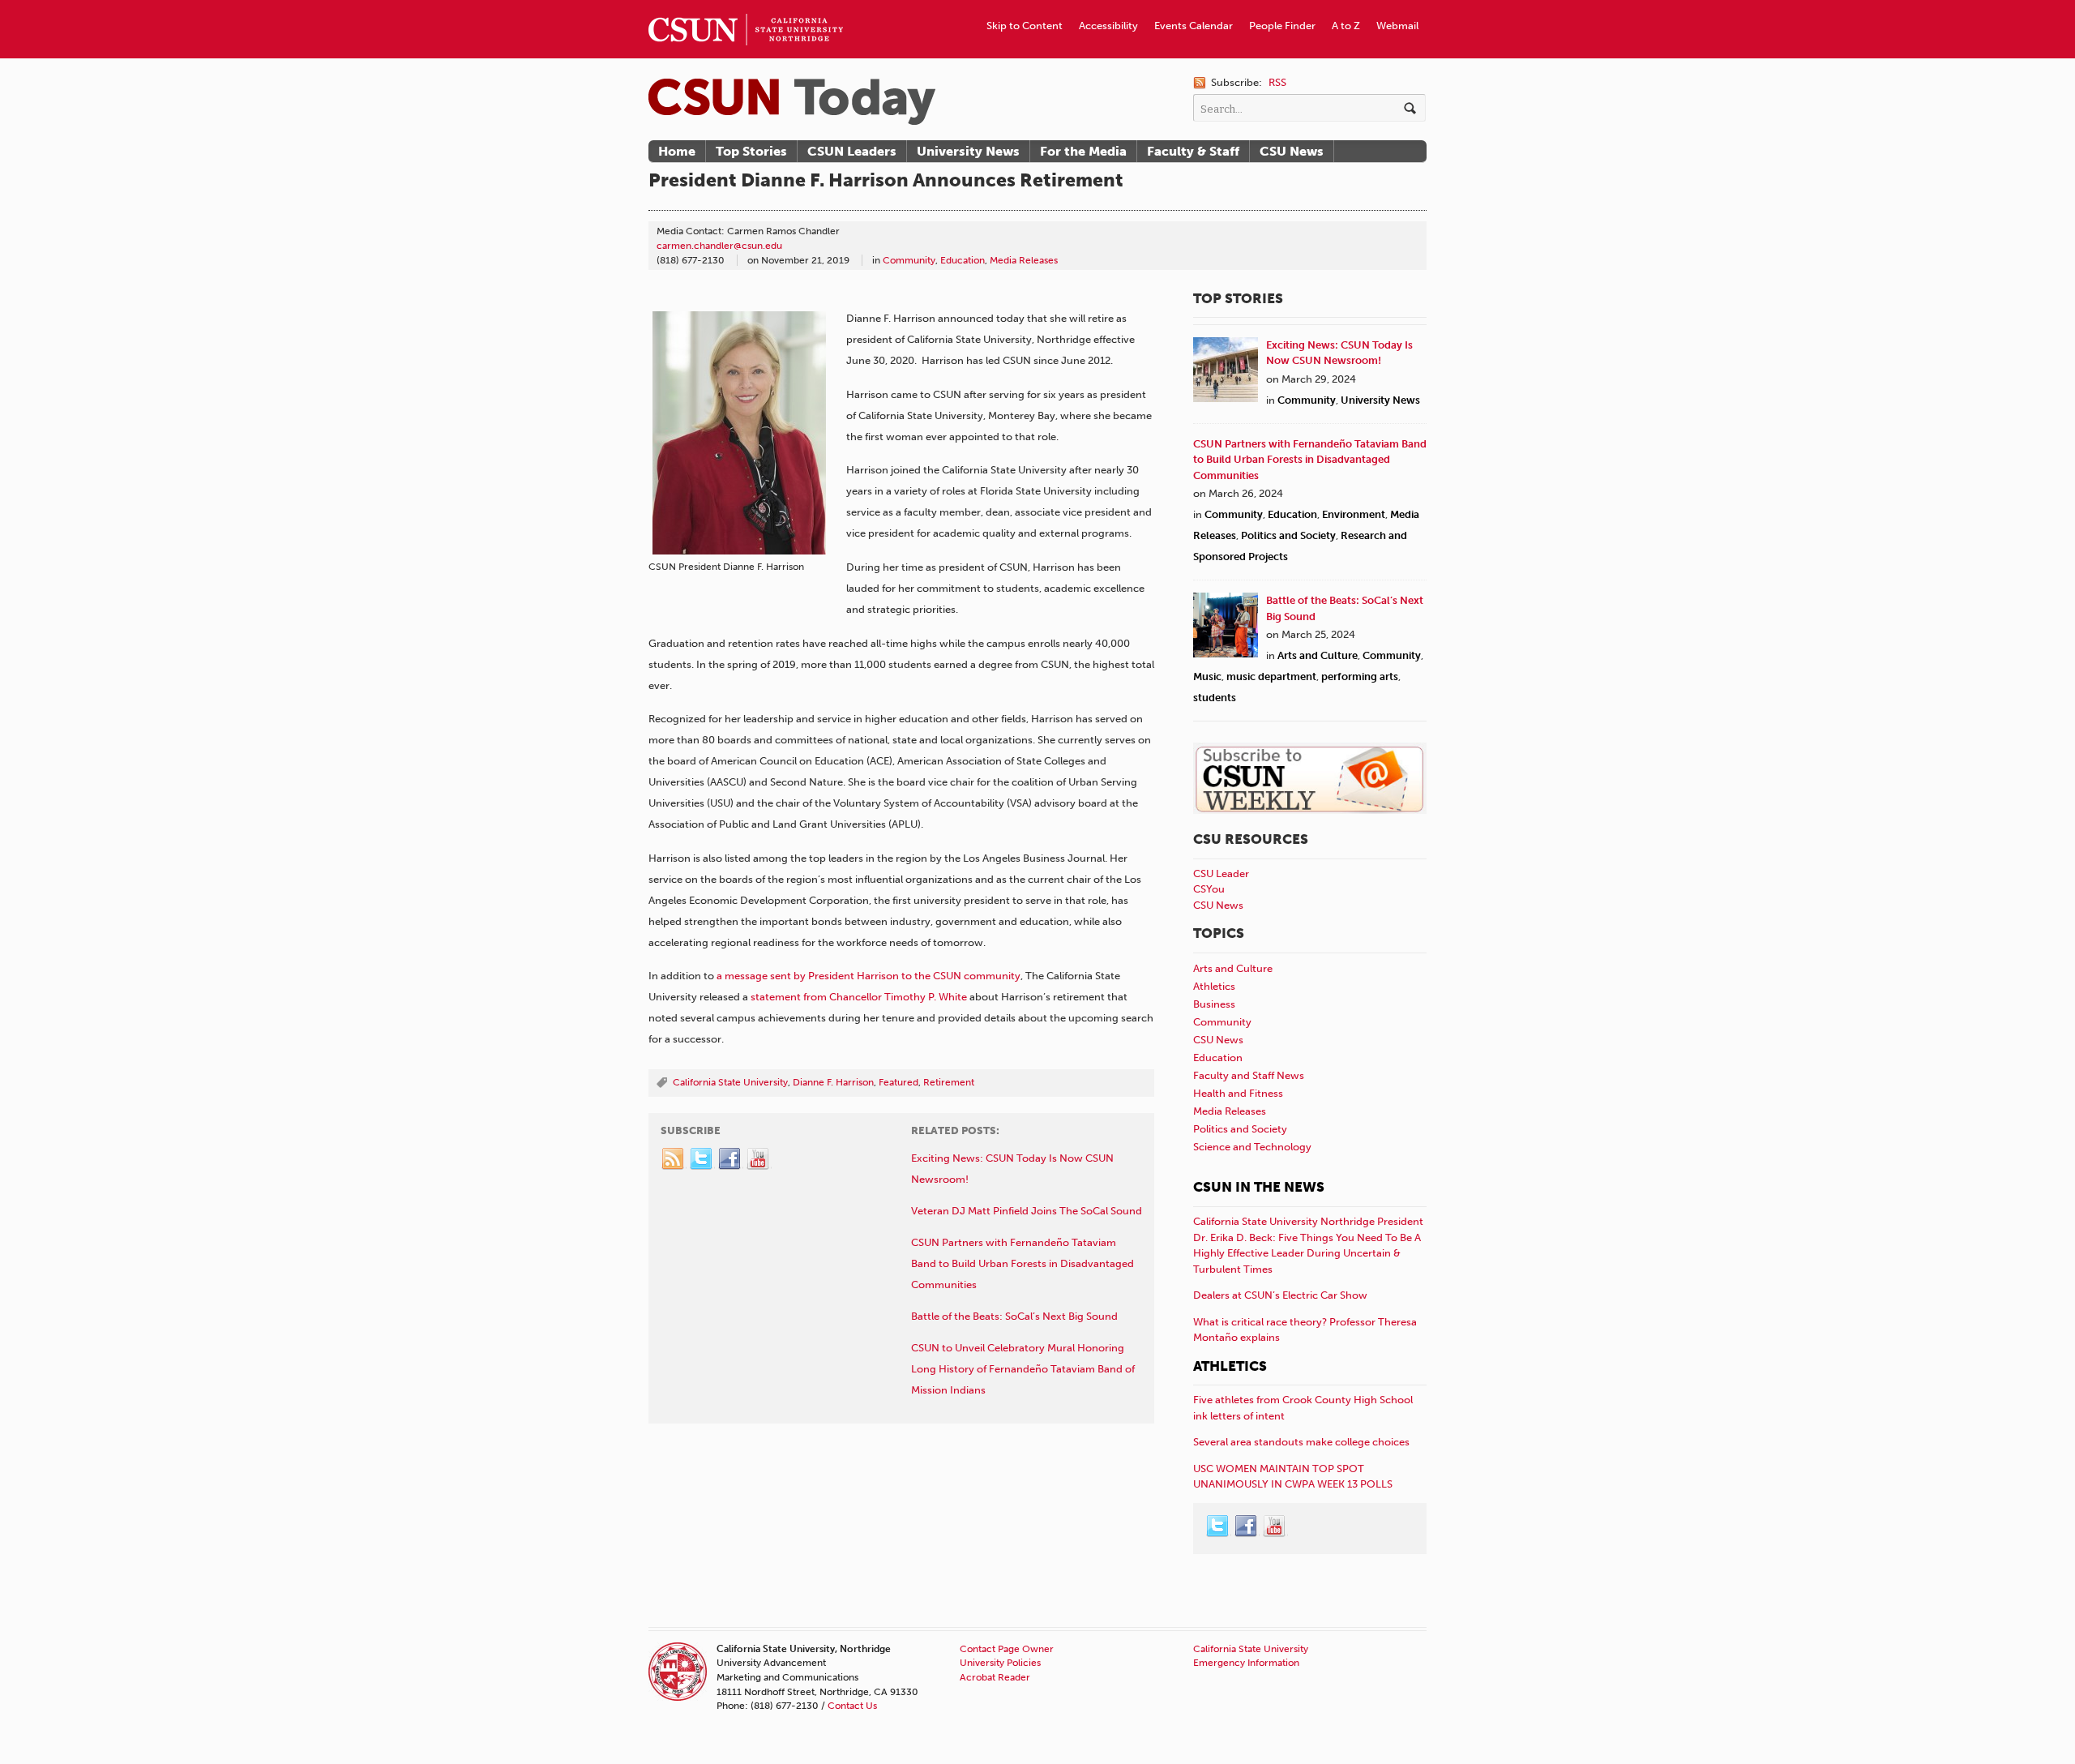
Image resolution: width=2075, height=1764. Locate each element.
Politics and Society (1288, 535)
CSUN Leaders (852, 151)
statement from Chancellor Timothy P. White (859, 997)
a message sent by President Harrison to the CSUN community (869, 976)
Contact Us (852, 1706)
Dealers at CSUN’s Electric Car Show (1280, 1295)
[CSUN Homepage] (746, 6)
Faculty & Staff (1193, 151)
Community (909, 260)
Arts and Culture (1318, 655)
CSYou (1209, 889)
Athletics (1214, 986)
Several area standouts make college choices (1301, 1442)
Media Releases (1024, 260)
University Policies (1000, 1663)
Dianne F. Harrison (833, 1082)
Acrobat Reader (995, 1677)
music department (1271, 676)
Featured (898, 1082)
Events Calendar (1194, 26)
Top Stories (751, 151)
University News (968, 151)
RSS (1277, 82)
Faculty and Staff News (1249, 1075)
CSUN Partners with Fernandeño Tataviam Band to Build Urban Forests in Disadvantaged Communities (1310, 460)
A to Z (1346, 26)
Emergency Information (1246, 1663)
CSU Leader (1221, 873)
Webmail (1397, 26)
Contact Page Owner (1007, 1649)
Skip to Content (1025, 26)
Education (963, 260)
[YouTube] (759, 1159)
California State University (730, 1082)
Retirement (949, 1082)
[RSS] (674, 1159)
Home (677, 151)
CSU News (1292, 151)
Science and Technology (1252, 1147)
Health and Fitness (1238, 1093)
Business (1214, 1004)
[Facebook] (730, 1159)
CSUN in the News (1259, 1187)
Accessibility (1108, 26)
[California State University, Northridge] (792, 102)
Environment (1354, 514)
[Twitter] (702, 1159)
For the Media (1083, 151)
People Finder (1282, 26)
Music (1207, 676)
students (1215, 698)
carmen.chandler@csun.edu (719, 246)
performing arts (1360, 676)
